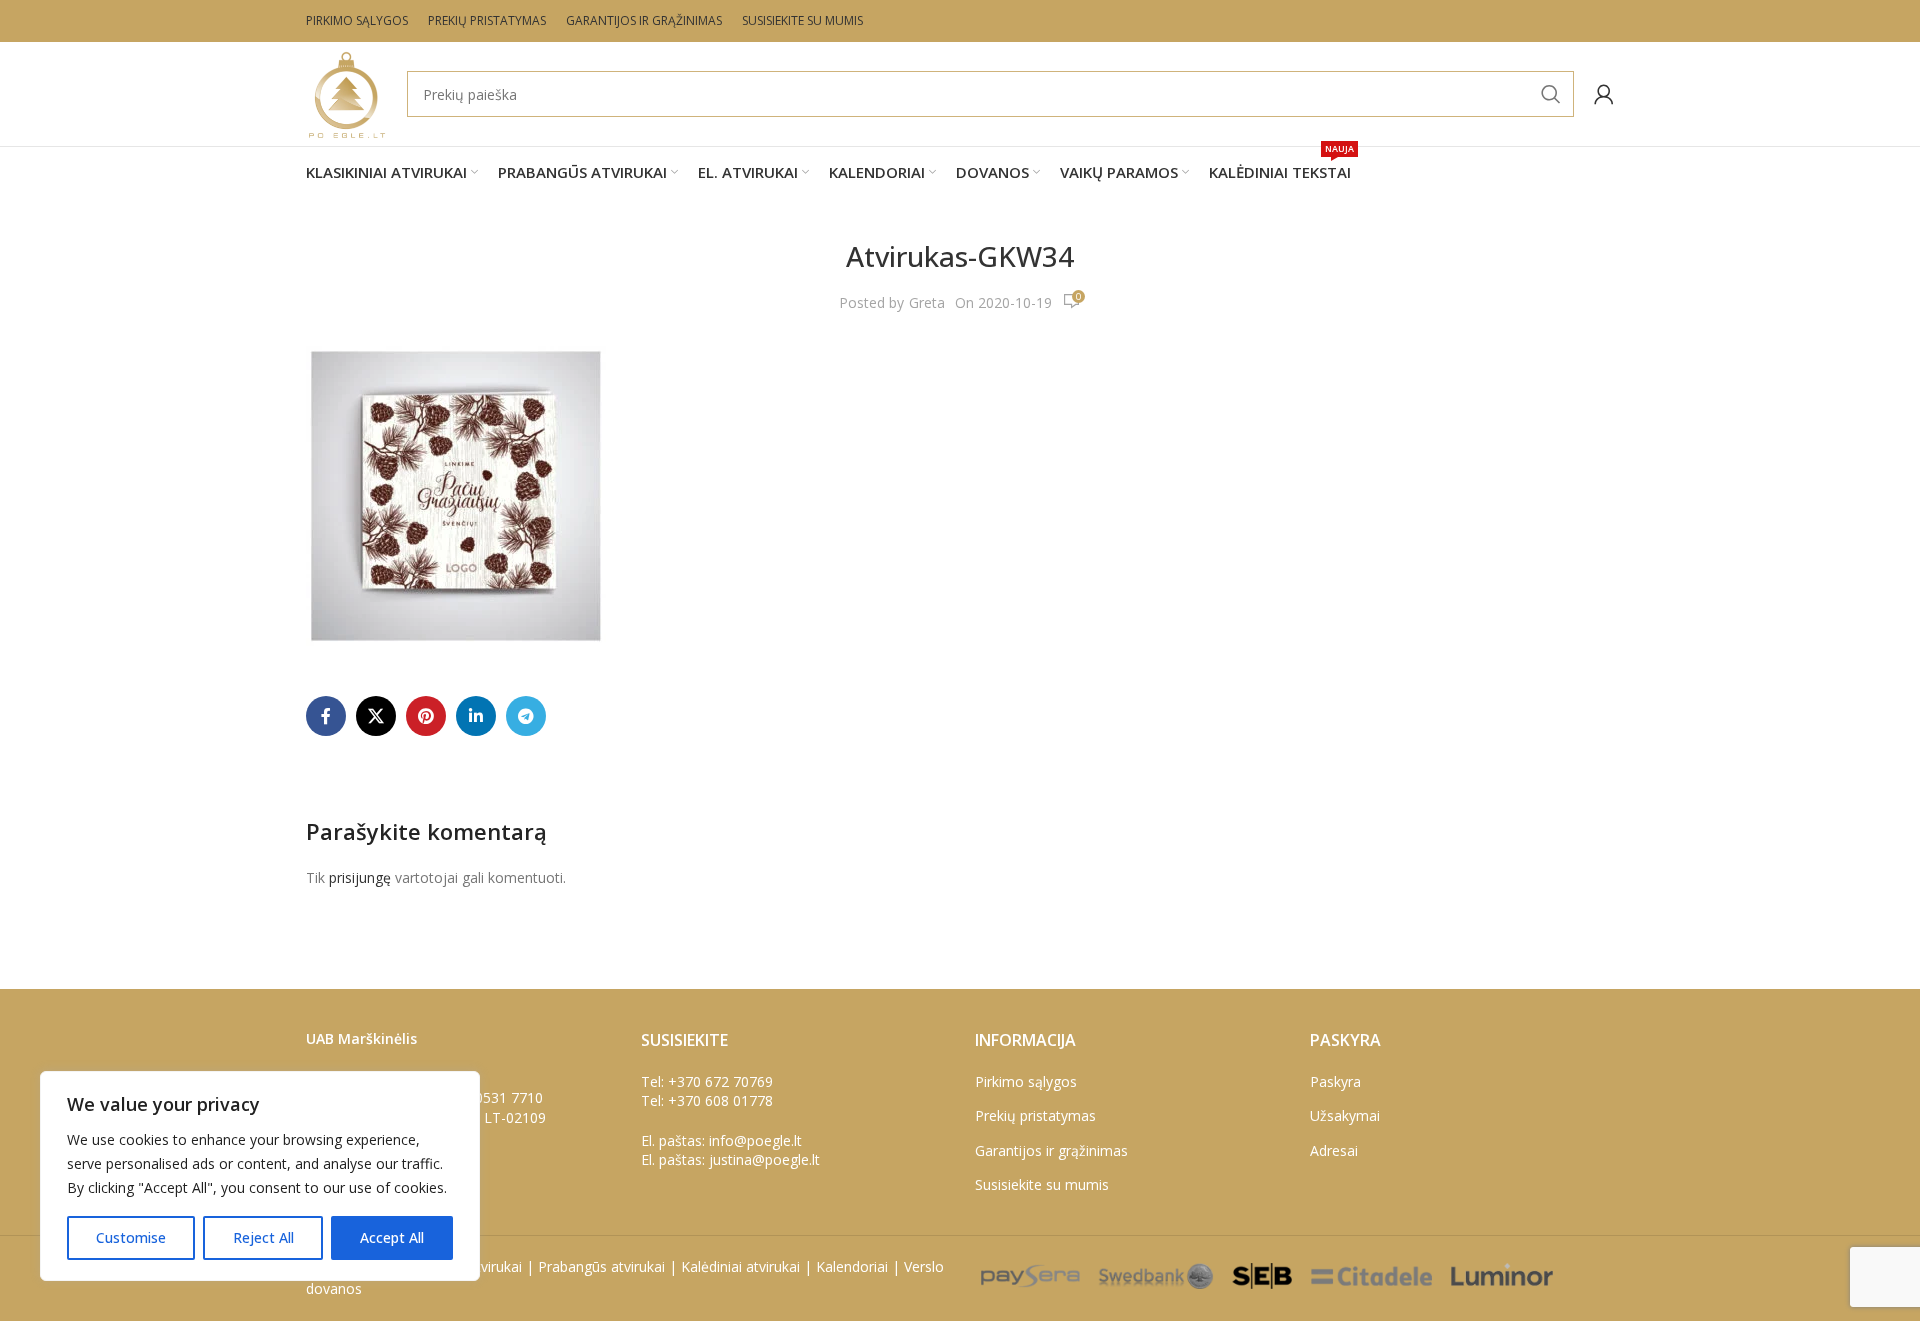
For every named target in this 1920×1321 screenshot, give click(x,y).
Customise (131, 1237)
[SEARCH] (1551, 94)
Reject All (263, 1237)
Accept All (392, 1237)
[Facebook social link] (326, 716)
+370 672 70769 (720, 1081)
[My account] (1604, 94)
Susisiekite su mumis (1042, 1184)
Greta (927, 302)
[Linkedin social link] (476, 716)
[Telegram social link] (526, 716)
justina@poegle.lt (764, 1159)
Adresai (1334, 1150)
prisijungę (360, 877)
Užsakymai (1345, 1115)
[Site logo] (346, 92)
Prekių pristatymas (1035, 1115)
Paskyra (1335, 1081)
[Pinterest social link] (426, 716)
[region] (260, 1176)
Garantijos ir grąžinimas (1051, 1150)
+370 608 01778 (720, 1100)
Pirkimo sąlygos (1026, 1081)
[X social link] (376, 716)
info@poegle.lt (755, 1140)
